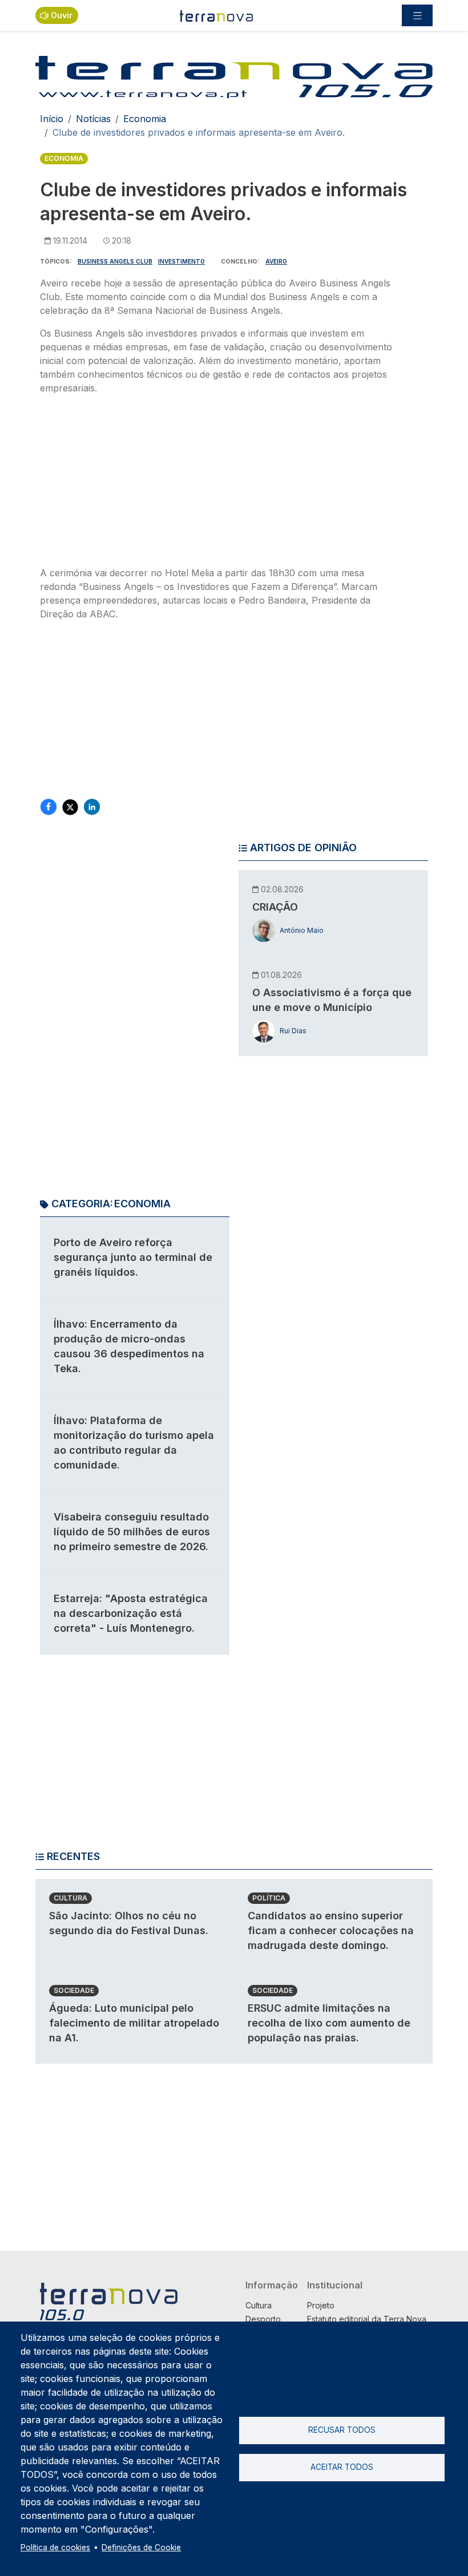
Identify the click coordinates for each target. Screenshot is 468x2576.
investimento (181, 261)
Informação (272, 2285)
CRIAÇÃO (275, 907)
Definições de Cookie (141, 2547)
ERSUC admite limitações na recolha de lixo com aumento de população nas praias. (329, 2023)
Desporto (263, 2319)
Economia (145, 119)
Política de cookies (55, 2547)
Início (52, 119)
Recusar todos (342, 2430)
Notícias (93, 119)
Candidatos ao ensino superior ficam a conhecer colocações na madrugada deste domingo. (331, 1930)
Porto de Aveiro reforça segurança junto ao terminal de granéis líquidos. (133, 1257)
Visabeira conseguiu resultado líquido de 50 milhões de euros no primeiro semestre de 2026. (132, 1532)
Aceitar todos (342, 2467)
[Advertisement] (220, 484)
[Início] (217, 15)
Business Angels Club (115, 261)
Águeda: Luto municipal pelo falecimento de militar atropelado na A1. (134, 2023)
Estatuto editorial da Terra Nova (367, 2319)
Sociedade (74, 1990)
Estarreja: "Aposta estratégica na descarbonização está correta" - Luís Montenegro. (131, 1613)
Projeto (321, 2305)
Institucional (335, 2285)
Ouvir (62, 15)
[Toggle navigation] (417, 15)
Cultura (70, 1898)
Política (269, 1898)
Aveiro (276, 261)
